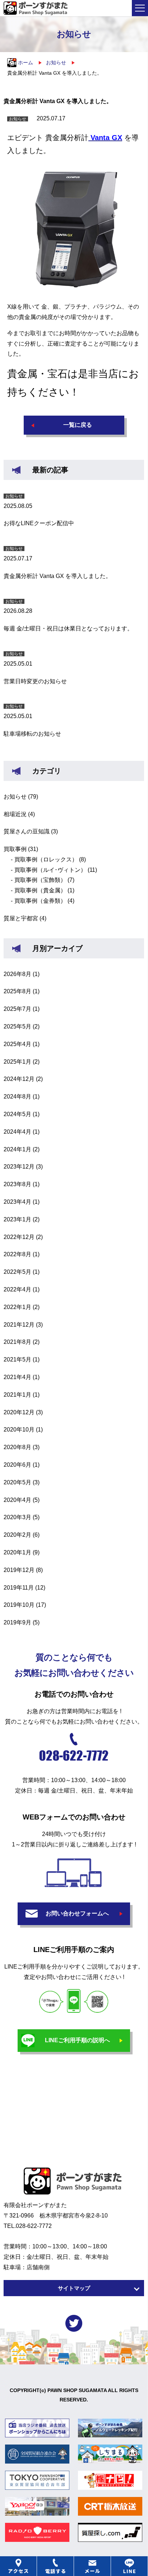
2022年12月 (19, 1237)
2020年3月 (17, 1517)
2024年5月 (17, 1114)
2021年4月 (17, 1377)
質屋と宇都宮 (21, 918)
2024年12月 (19, 1079)
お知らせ (15, 797)
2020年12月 (19, 1412)
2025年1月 (17, 1062)
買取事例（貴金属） (40, 890)
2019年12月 (19, 1570)
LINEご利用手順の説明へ (77, 2040)
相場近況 (15, 814)
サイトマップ (74, 2288)
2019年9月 (17, 1622)
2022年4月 (17, 1289)
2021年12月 (19, 1325)
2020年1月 (17, 1552)
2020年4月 (17, 1500)
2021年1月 (17, 1395)
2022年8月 (17, 1254)
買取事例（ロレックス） (46, 859)
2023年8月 (17, 1184)
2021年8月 (17, 1342)
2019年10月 (19, 1605)
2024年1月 (17, 1149)
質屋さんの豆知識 (27, 831)
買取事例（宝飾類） (40, 880)
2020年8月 (17, 1447)
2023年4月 (17, 1202)
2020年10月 (19, 1430)
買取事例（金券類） (40, 901)
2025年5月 (17, 1026)
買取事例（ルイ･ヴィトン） (50, 870)
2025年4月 (17, 1044)
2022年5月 (17, 1272)
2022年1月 (17, 1307)
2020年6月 (17, 1465)
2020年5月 (17, 1482)
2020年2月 (17, 1535)
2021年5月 (17, 1359)
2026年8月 (17, 974)
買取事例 (15, 849)
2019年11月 (19, 1588)
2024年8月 (17, 1097)
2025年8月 (17, 991)
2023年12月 (19, 1167)
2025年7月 (17, 1009)
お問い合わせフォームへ (77, 1913)
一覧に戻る (78, 425)
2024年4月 (17, 1132)
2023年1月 (17, 1219)
